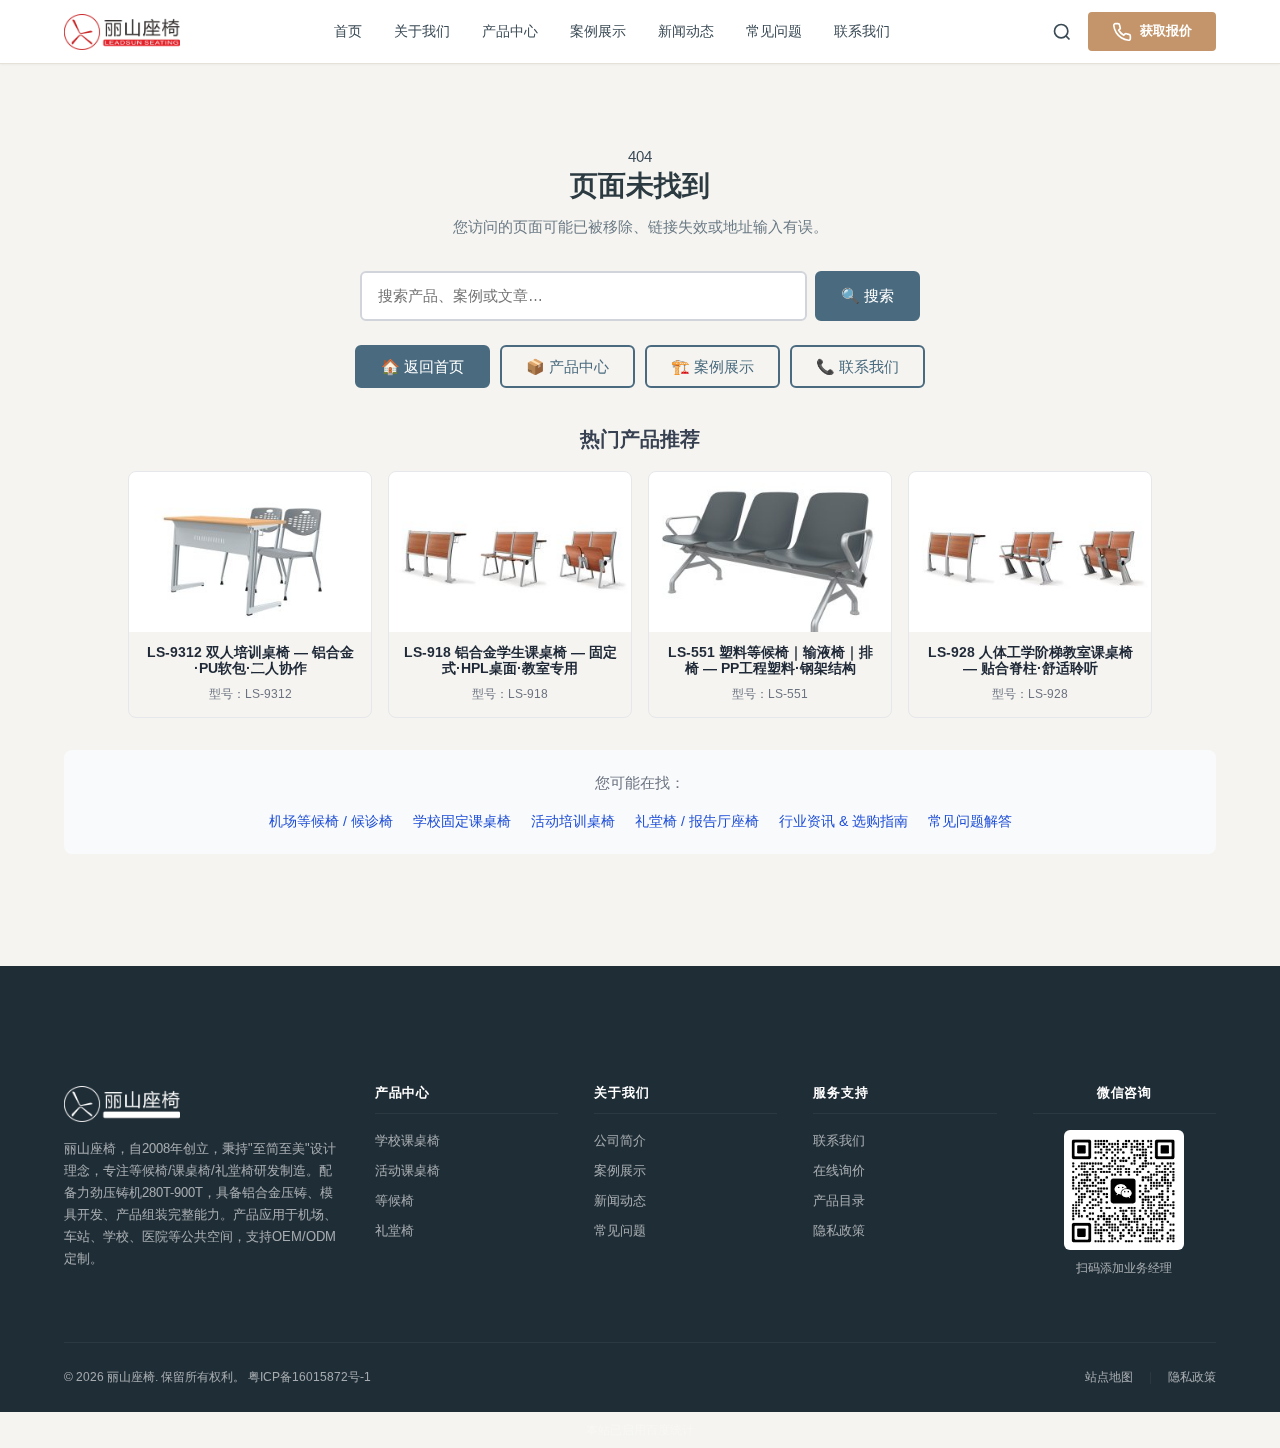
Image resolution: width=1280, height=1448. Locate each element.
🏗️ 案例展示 (712, 366)
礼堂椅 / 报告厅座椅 (697, 821)
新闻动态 (686, 31)
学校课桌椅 (407, 1140)
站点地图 (1109, 1377)
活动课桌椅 (407, 1170)
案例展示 (598, 31)
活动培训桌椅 (573, 821)
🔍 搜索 (867, 295)
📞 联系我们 (857, 366)
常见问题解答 (970, 821)
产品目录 (839, 1200)
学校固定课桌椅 (462, 821)
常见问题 (774, 31)
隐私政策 (839, 1230)
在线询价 (839, 1170)
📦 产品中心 (567, 366)
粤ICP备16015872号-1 (309, 1377)
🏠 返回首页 (422, 366)
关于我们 (422, 31)
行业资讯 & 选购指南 (843, 821)
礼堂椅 (394, 1230)
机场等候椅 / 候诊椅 (331, 821)
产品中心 (510, 31)
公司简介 (620, 1140)
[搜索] (1062, 32)
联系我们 (862, 31)
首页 (348, 31)
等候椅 (394, 1200)
